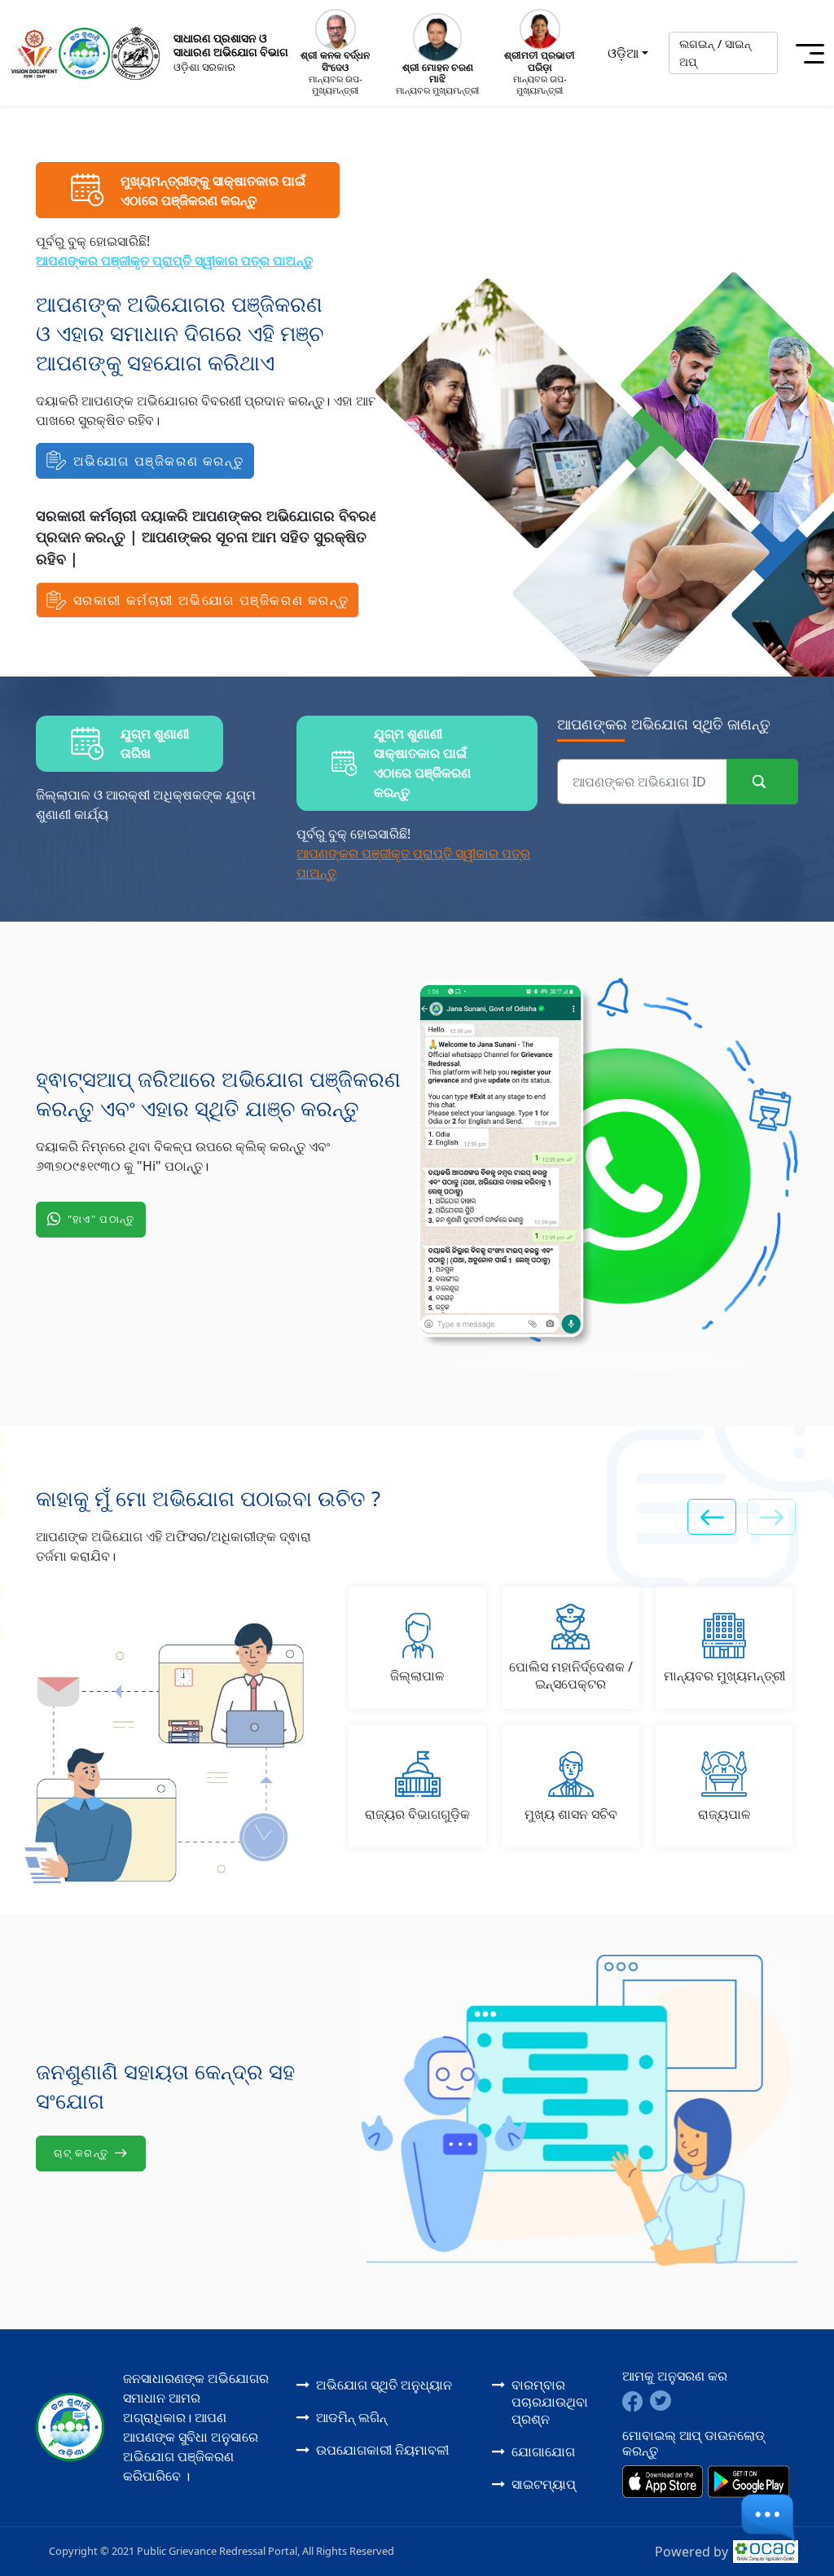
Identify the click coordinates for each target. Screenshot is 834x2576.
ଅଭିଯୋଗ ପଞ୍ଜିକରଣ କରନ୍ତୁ (159, 461)
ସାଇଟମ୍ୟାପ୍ (544, 2484)
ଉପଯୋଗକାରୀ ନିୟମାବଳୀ (382, 2450)
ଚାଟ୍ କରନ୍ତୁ (81, 2153)
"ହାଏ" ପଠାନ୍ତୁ (101, 1219)
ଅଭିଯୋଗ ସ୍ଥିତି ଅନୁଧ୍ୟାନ (384, 2385)
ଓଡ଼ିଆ (623, 53)
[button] (712, 1517)
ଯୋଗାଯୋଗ (543, 2451)
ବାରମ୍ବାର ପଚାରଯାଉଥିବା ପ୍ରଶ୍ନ (550, 2402)
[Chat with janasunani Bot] (775, 2523)
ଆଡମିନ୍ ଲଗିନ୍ (351, 2417)
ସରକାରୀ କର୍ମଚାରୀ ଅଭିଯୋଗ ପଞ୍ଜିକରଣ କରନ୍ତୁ (211, 600)
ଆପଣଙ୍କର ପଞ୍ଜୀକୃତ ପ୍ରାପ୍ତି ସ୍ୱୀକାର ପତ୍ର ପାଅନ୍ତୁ (174, 261)
